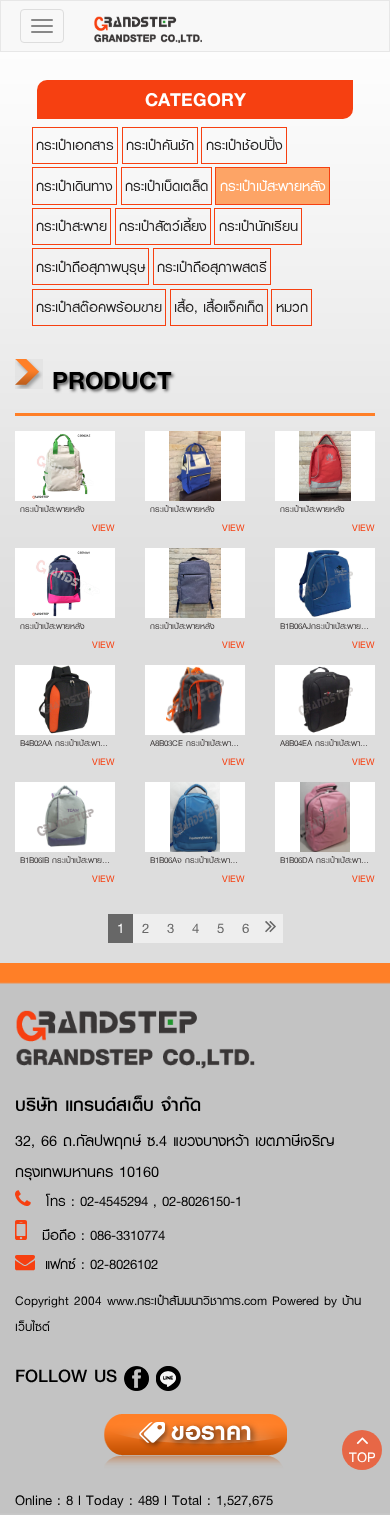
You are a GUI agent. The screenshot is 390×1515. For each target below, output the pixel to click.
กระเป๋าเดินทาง (74, 186)
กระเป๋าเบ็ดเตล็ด (166, 186)
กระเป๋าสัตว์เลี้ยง (163, 226)
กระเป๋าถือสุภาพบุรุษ (90, 267)
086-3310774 (127, 1235)
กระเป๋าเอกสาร (75, 145)
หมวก (292, 307)
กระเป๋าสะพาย (71, 226)
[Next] (270, 928)
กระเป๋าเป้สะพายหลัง (273, 186)
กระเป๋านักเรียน (258, 226)
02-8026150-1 (202, 1201)
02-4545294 (116, 1201)
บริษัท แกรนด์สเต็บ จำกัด (108, 1105)
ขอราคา (211, 1431)
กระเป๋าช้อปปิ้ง (244, 145)
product (107, 379)
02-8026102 (124, 1264)
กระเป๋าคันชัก (160, 145)
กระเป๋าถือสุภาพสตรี (212, 267)
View (103, 527)
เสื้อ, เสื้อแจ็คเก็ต (219, 307)
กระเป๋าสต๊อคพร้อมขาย (99, 307)
